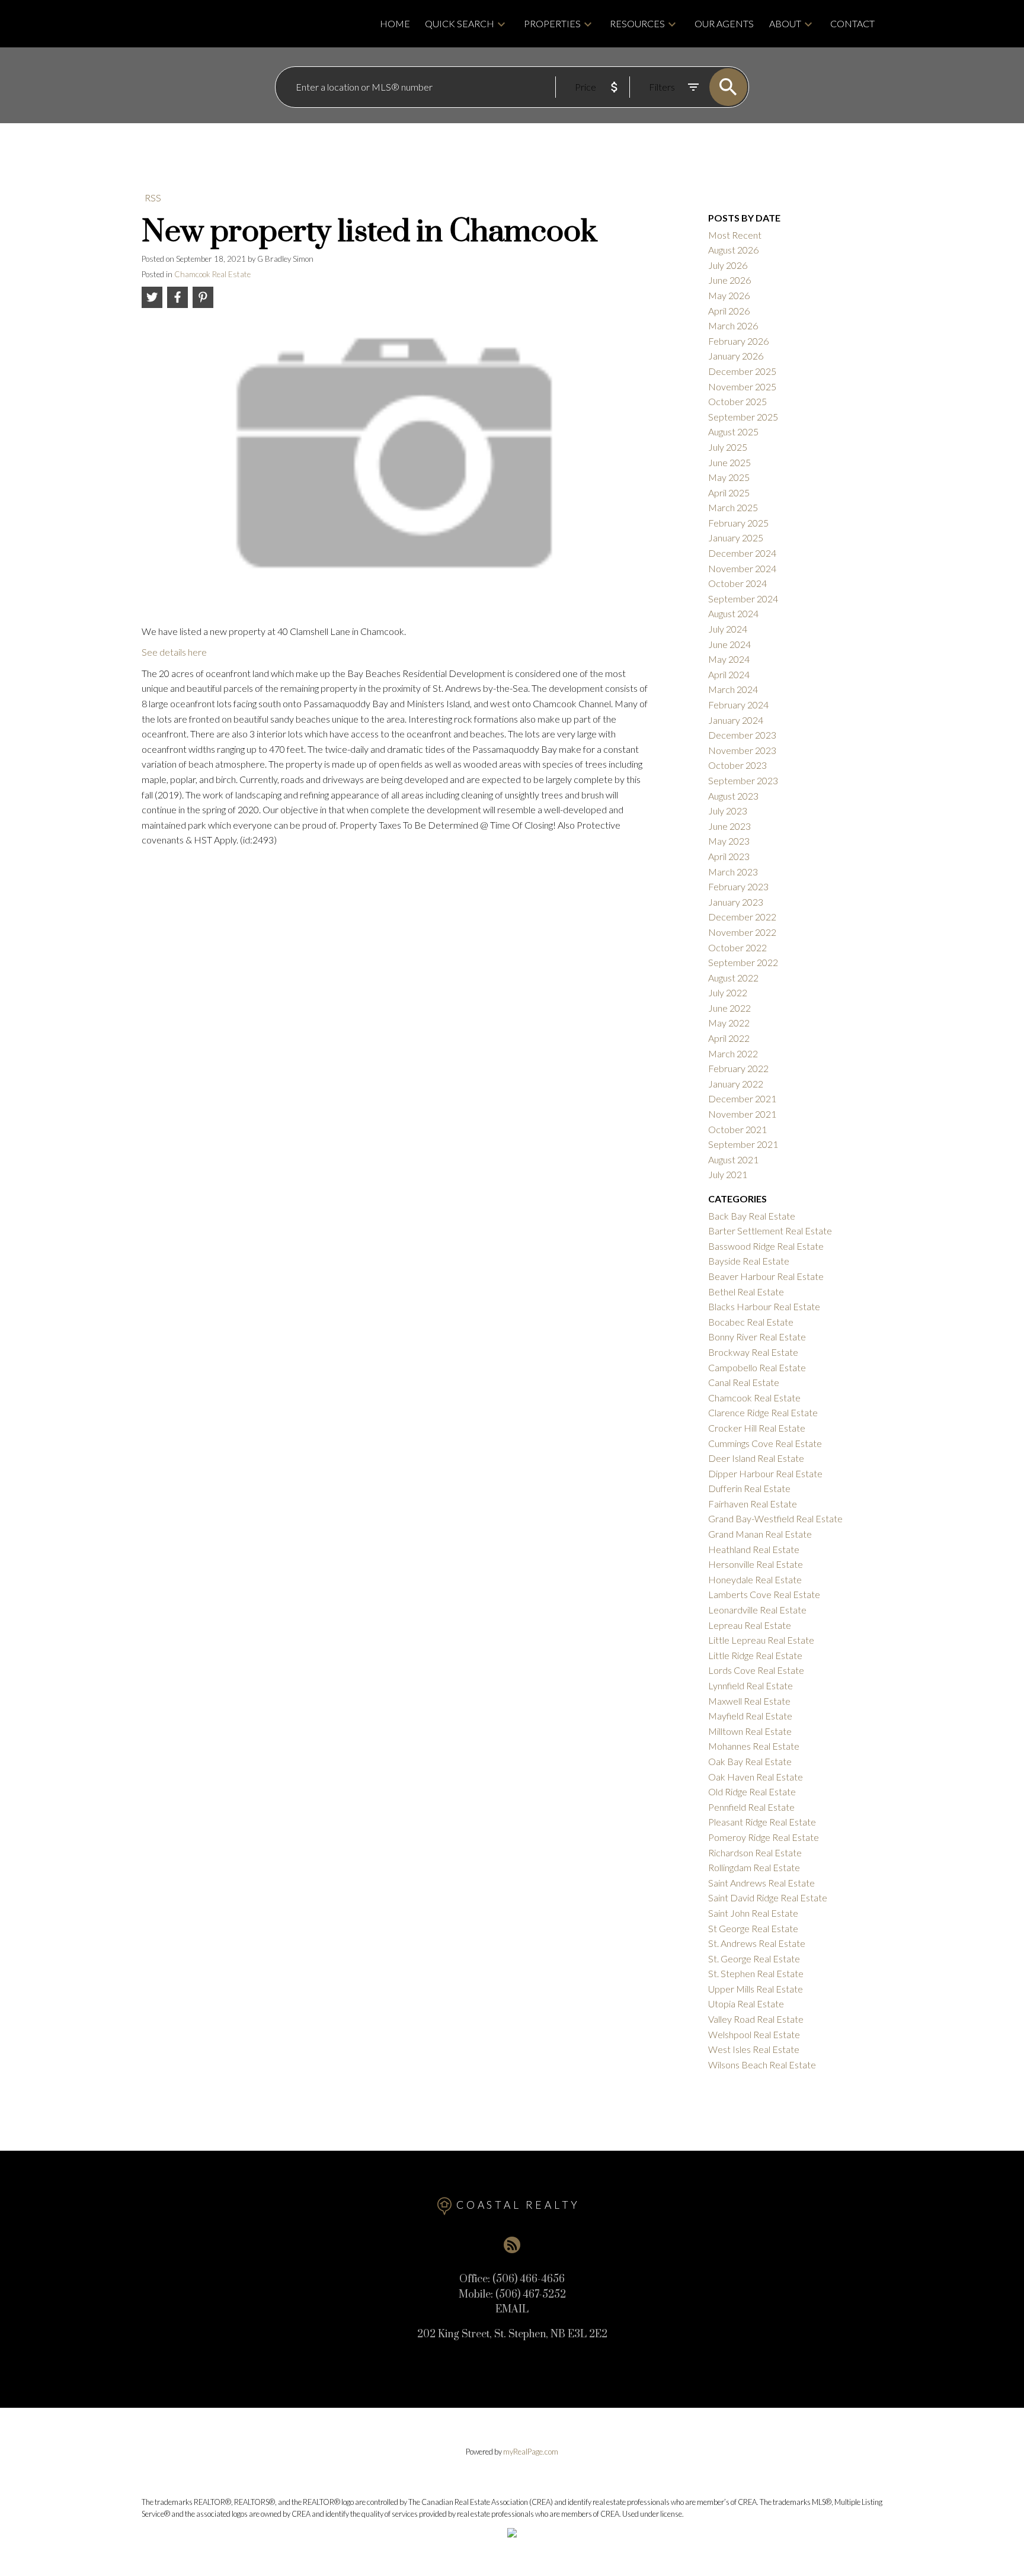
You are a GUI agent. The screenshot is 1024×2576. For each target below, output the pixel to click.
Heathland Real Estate (754, 1549)
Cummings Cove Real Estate (765, 1443)
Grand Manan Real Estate (760, 1534)
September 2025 (743, 417)
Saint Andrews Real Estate (761, 1883)
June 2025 (729, 462)
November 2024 (742, 568)
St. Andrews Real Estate (757, 1943)
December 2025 (742, 371)
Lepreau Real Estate (750, 1625)
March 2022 (733, 1053)
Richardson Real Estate (755, 1852)
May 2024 (729, 659)
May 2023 (729, 841)
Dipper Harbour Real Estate (765, 1473)
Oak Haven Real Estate (756, 1777)
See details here (174, 652)
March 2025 (733, 507)
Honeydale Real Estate (755, 1579)
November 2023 (742, 750)
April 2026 (729, 311)
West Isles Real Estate (754, 2049)
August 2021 (733, 1159)
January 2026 (736, 356)
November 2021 (742, 1114)
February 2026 (738, 341)
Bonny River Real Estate (757, 1337)
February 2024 (738, 705)
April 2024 (729, 674)
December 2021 (742, 1098)
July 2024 (728, 629)
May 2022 (729, 1023)
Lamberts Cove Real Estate (764, 1594)
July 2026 (728, 265)
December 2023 (742, 735)
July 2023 (728, 811)
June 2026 (729, 280)
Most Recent (735, 235)
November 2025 (742, 386)
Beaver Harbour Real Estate (766, 1276)
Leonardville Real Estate (757, 1610)
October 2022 (737, 947)
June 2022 (729, 1008)
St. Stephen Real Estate (756, 1973)
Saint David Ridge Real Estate (768, 1897)
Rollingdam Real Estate (754, 1867)
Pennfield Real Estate (751, 1807)
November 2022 (742, 932)
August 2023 (733, 796)
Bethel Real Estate (746, 1292)
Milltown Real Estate (750, 1731)
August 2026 (733, 250)
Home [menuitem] (395, 23)
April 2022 (729, 1038)
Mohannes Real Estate (754, 1746)
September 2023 (743, 780)
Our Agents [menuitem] (724, 23)
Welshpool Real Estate (754, 2034)
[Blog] (512, 2245)
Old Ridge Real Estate (752, 1791)
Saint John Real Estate (753, 1913)
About (785, 23)
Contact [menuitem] (852, 23)
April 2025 (729, 493)
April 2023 (729, 856)
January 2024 (736, 720)
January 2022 (736, 1084)
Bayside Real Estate (749, 1261)
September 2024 (743, 599)
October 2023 (737, 765)
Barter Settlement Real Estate (770, 1231)
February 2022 (738, 1068)
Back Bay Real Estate (752, 1216)
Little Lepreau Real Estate (761, 1640)
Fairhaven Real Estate (753, 1504)
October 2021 (737, 1129)
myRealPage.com (531, 2452)
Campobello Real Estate (757, 1367)
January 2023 (736, 902)
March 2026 (733, 325)
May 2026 (729, 295)
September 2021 (743, 1144)
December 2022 (742, 917)
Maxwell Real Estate (749, 1701)
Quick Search (460, 23)
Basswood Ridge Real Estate (766, 1246)
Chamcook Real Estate (212, 274)
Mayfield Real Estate (750, 1716)
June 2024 (729, 644)
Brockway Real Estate (753, 1352)
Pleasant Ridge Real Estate (762, 1822)
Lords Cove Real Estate (756, 1670)
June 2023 (729, 826)
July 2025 (728, 447)
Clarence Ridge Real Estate (763, 1412)
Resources (637, 23)
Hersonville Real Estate (756, 1564)
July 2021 (728, 1174)
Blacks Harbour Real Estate (764, 1306)
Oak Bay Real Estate (750, 1761)
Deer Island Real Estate (756, 1458)
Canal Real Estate (744, 1382)
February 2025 (738, 523)
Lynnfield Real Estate (751, 1685)
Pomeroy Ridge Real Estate (764, 1837)
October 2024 (737, 583)
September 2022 (743, 962)
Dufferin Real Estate (749, 1488)
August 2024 (733, 613)
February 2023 (738, 886)
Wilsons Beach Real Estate (762, 2065)
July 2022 (728, 992)
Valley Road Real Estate (756, 2019)
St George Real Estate (753, 1928)
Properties (552, 23)
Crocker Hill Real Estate (757, 1428)
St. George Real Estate (754, 1959)
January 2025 (736, 538)
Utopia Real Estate (746, 2004)
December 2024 (742, 553)
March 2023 (733, 872)
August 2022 (733, 978)
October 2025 (737, 401)
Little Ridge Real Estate (755, 1655)
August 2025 (733, 432)
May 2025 (729, 477)
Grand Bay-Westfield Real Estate (775, 1518)
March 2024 (733, 689)
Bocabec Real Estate (751, 1322)
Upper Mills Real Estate (756, 1989)
